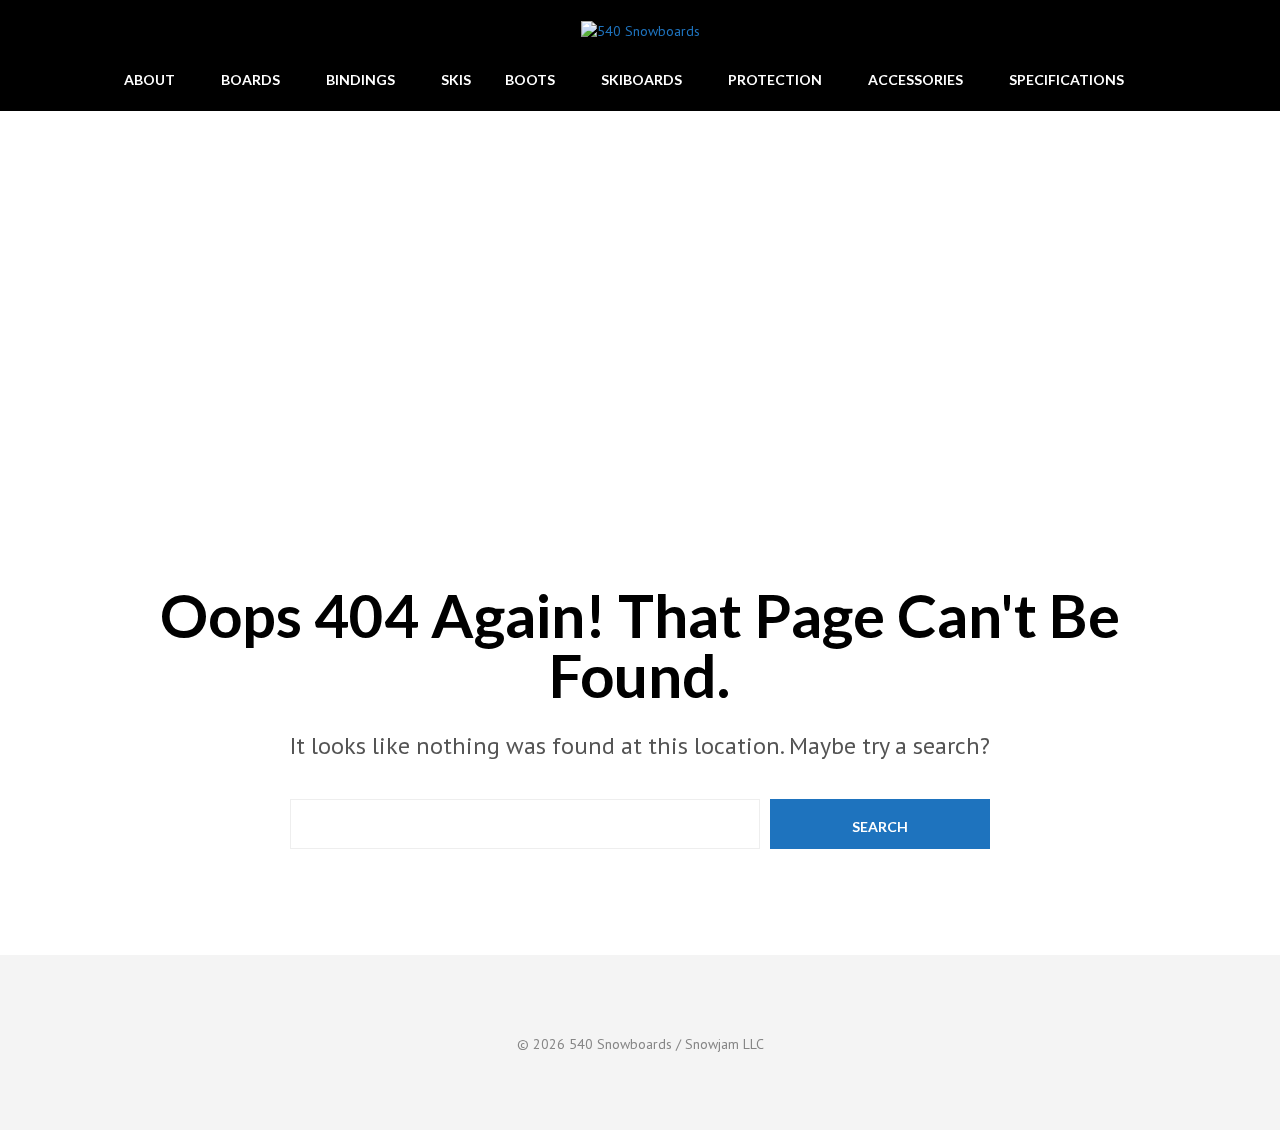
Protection (775, 79)
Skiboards (641, 79)
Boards (250, 79)
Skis (456, 79)
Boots (530, 79)
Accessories (915, 79)
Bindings (360, 79)
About (149, 79)
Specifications (1066, 79)
